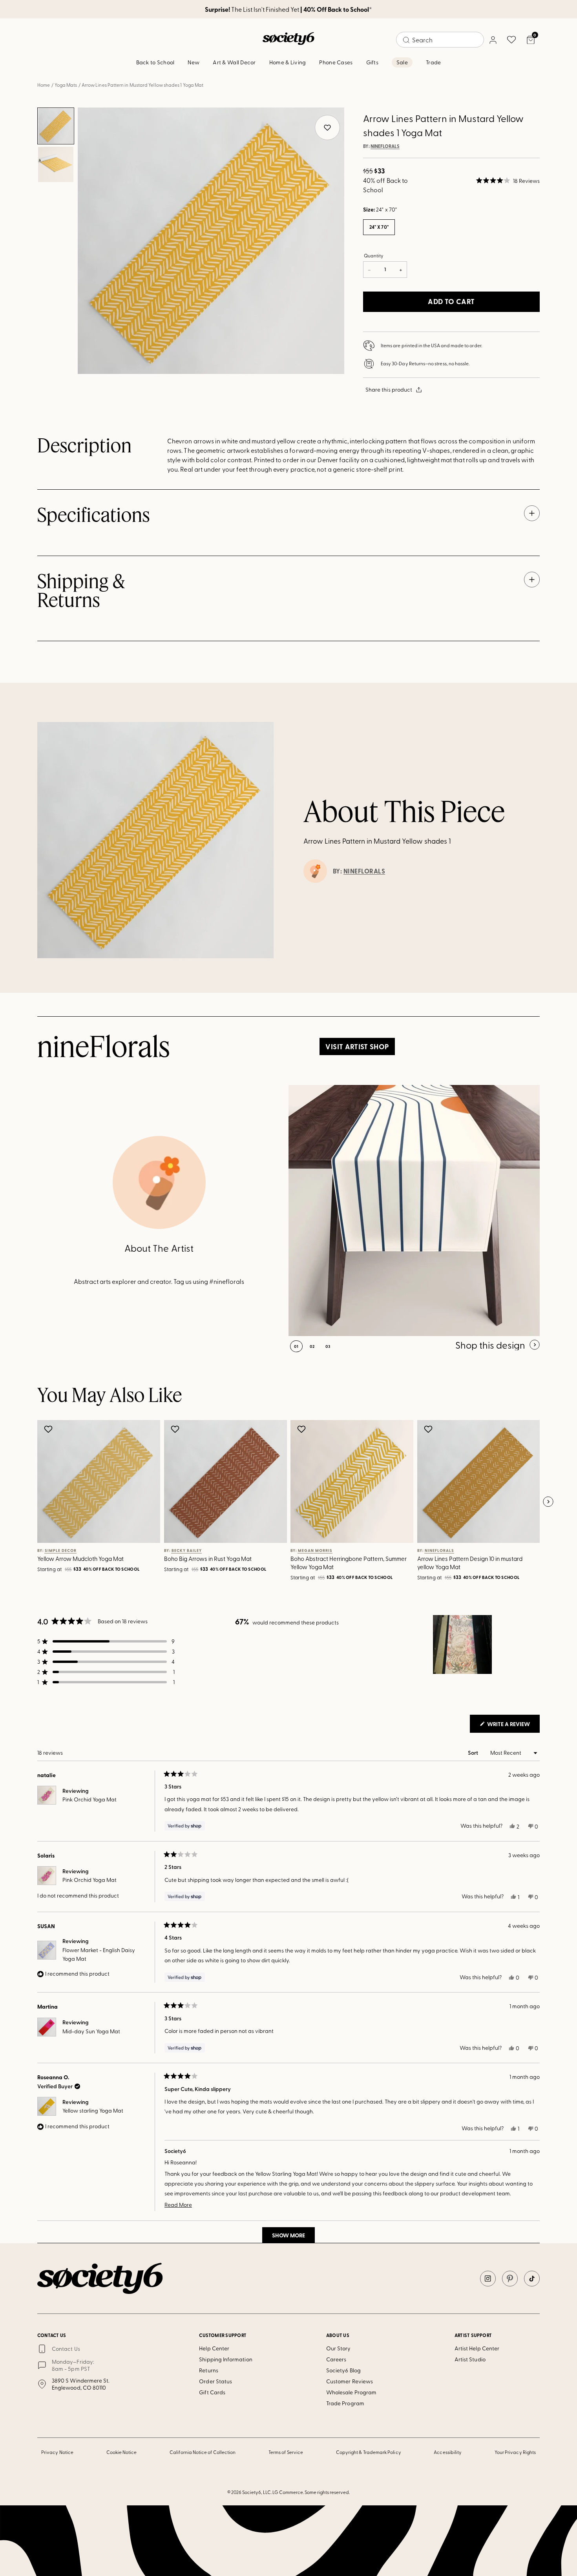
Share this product (389, 389)
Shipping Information (226, 2359)
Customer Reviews (350, 2381)
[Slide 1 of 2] (56, 126)
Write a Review (513, 1726)
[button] (508, 180)
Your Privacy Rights (515, 2452)
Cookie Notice (122, 2452)
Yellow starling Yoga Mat (93, 2110)
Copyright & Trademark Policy (369, 2452)
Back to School (155, 62)
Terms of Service (286, 2452)
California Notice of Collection (203, 2452)
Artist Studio (470, 2359)
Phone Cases (336, 62)
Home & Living (288, 62)
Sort (474, 1753)
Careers (336, 2359)
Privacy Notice (57, 2452)
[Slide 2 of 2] (56, 164)
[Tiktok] (532, 2279)
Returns (209, 2370)
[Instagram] (488, 2279)
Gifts (372, 62)
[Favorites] (511, 40)
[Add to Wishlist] (49, 1429)
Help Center (214, 2348)
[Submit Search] (406, 40)
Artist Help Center (477, 2348)
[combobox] (440, 40)
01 (296, 1346)
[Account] (493, 40)
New (194, 62)
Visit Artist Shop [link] (357, 1046)
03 (328, 1346)
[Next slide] (548, 1502)
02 (312, 1346)
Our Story (339, 2348)
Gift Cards (212, 2392)
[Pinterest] (510, 2279)
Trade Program (345, 2403)
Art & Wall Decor (234, 62)
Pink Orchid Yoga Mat (89, 1799)
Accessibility (448, 2452)
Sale (402, 62)
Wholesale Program (351, 2392)
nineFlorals (385, 146)
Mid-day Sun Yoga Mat (91, 2031)
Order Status (215, 2381)
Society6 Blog (343, 2370)
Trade (433, 62)
